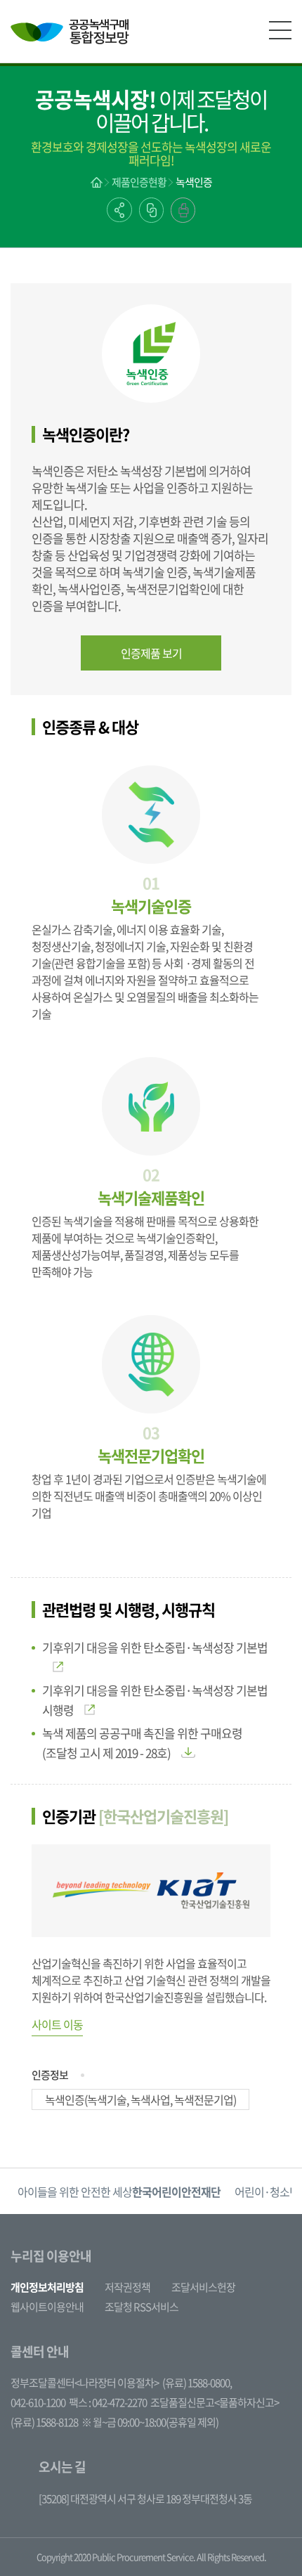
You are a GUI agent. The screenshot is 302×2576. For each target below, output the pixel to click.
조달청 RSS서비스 (142, 2307)
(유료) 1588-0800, (197, 2383)
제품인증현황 (139, 182)
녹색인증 (194, 182)
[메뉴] (280, 30)
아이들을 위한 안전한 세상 (119, 2192)
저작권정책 (127, 2287)
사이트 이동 (57, 2024)
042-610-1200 (38, 2402)
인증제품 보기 (151, 653)
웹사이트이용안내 (47, 2307)
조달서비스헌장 (203, 2287)
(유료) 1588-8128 (44, 2422)
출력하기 (183, 210)
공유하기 (119, 210)
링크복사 (151, 210)
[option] (119, 2191)
